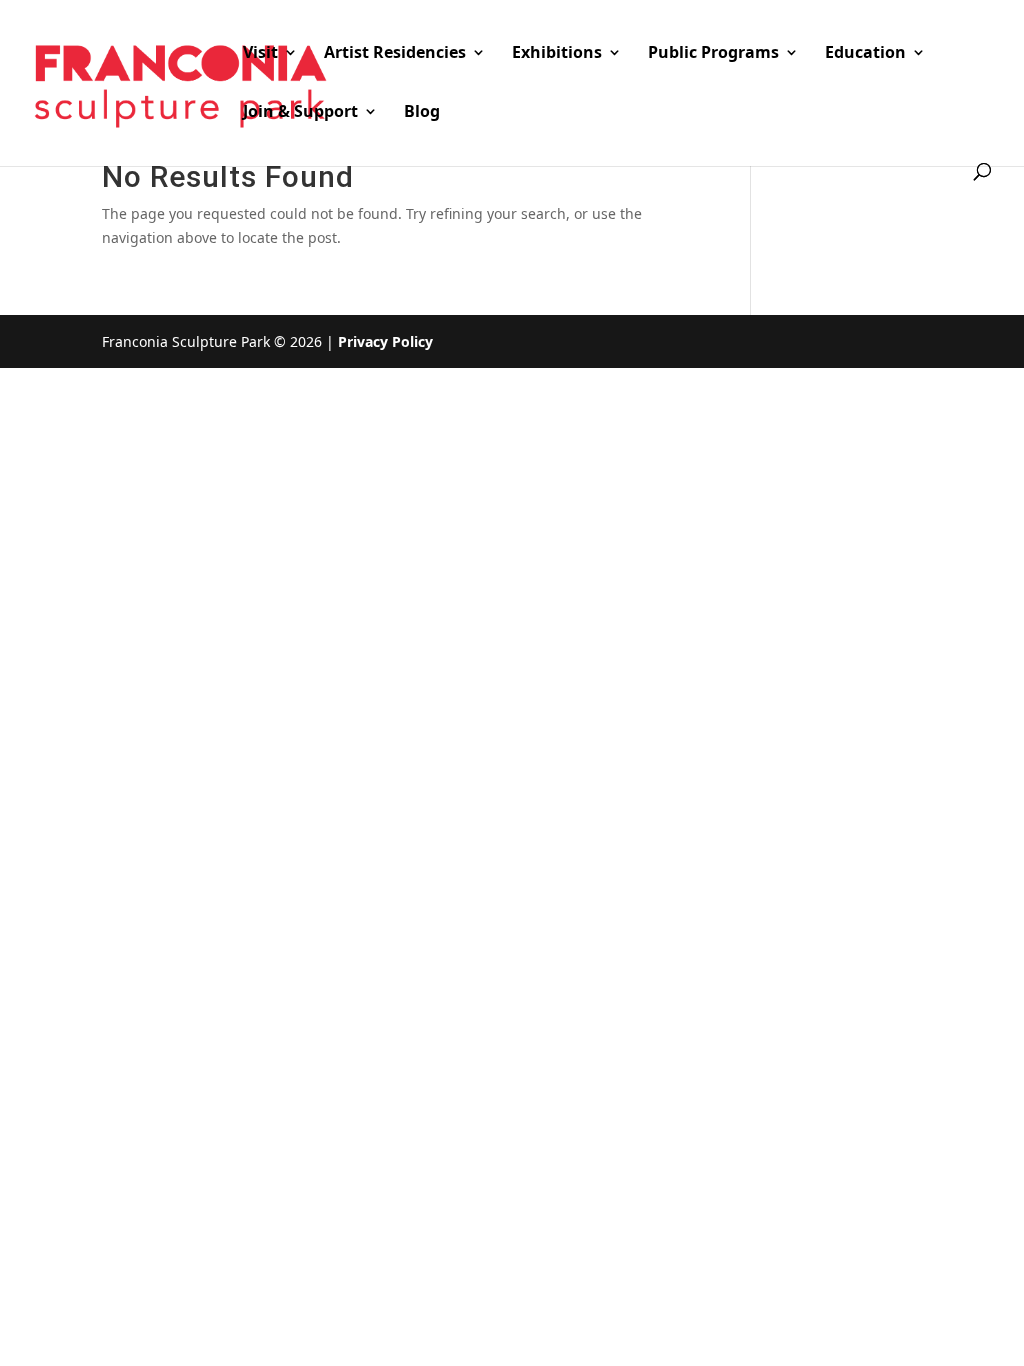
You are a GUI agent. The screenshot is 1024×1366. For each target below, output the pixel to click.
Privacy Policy (385, 341)
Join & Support (300, 113)
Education (865, 54)
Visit (260, 54)
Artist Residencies (395, 54)
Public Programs (713, 54)
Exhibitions (557, 54)
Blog (422, 113)
